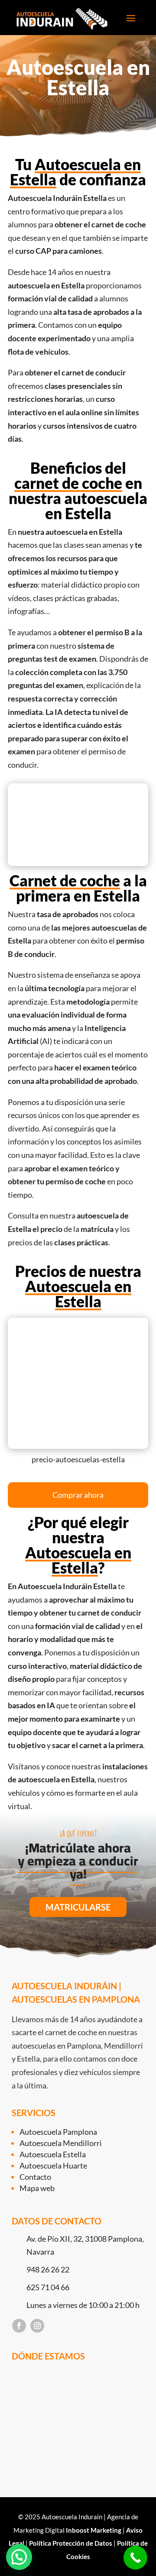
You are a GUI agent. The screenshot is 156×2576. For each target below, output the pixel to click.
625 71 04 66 (48, 2287)
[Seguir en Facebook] (19, 2326)
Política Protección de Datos (71, 2543)
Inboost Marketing (94, 2530)
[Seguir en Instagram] (37, 2326)
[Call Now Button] (135, 2558)
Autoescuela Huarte (53, 2166)
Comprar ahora (78, 1495)
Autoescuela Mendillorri (61, 2143)
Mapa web (37, 2188)
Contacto (35, 2177)
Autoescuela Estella (53, 2154)
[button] (19, 2557)
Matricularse (78, 1907)
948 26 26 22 (48, 2269)
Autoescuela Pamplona (58, 2132)
